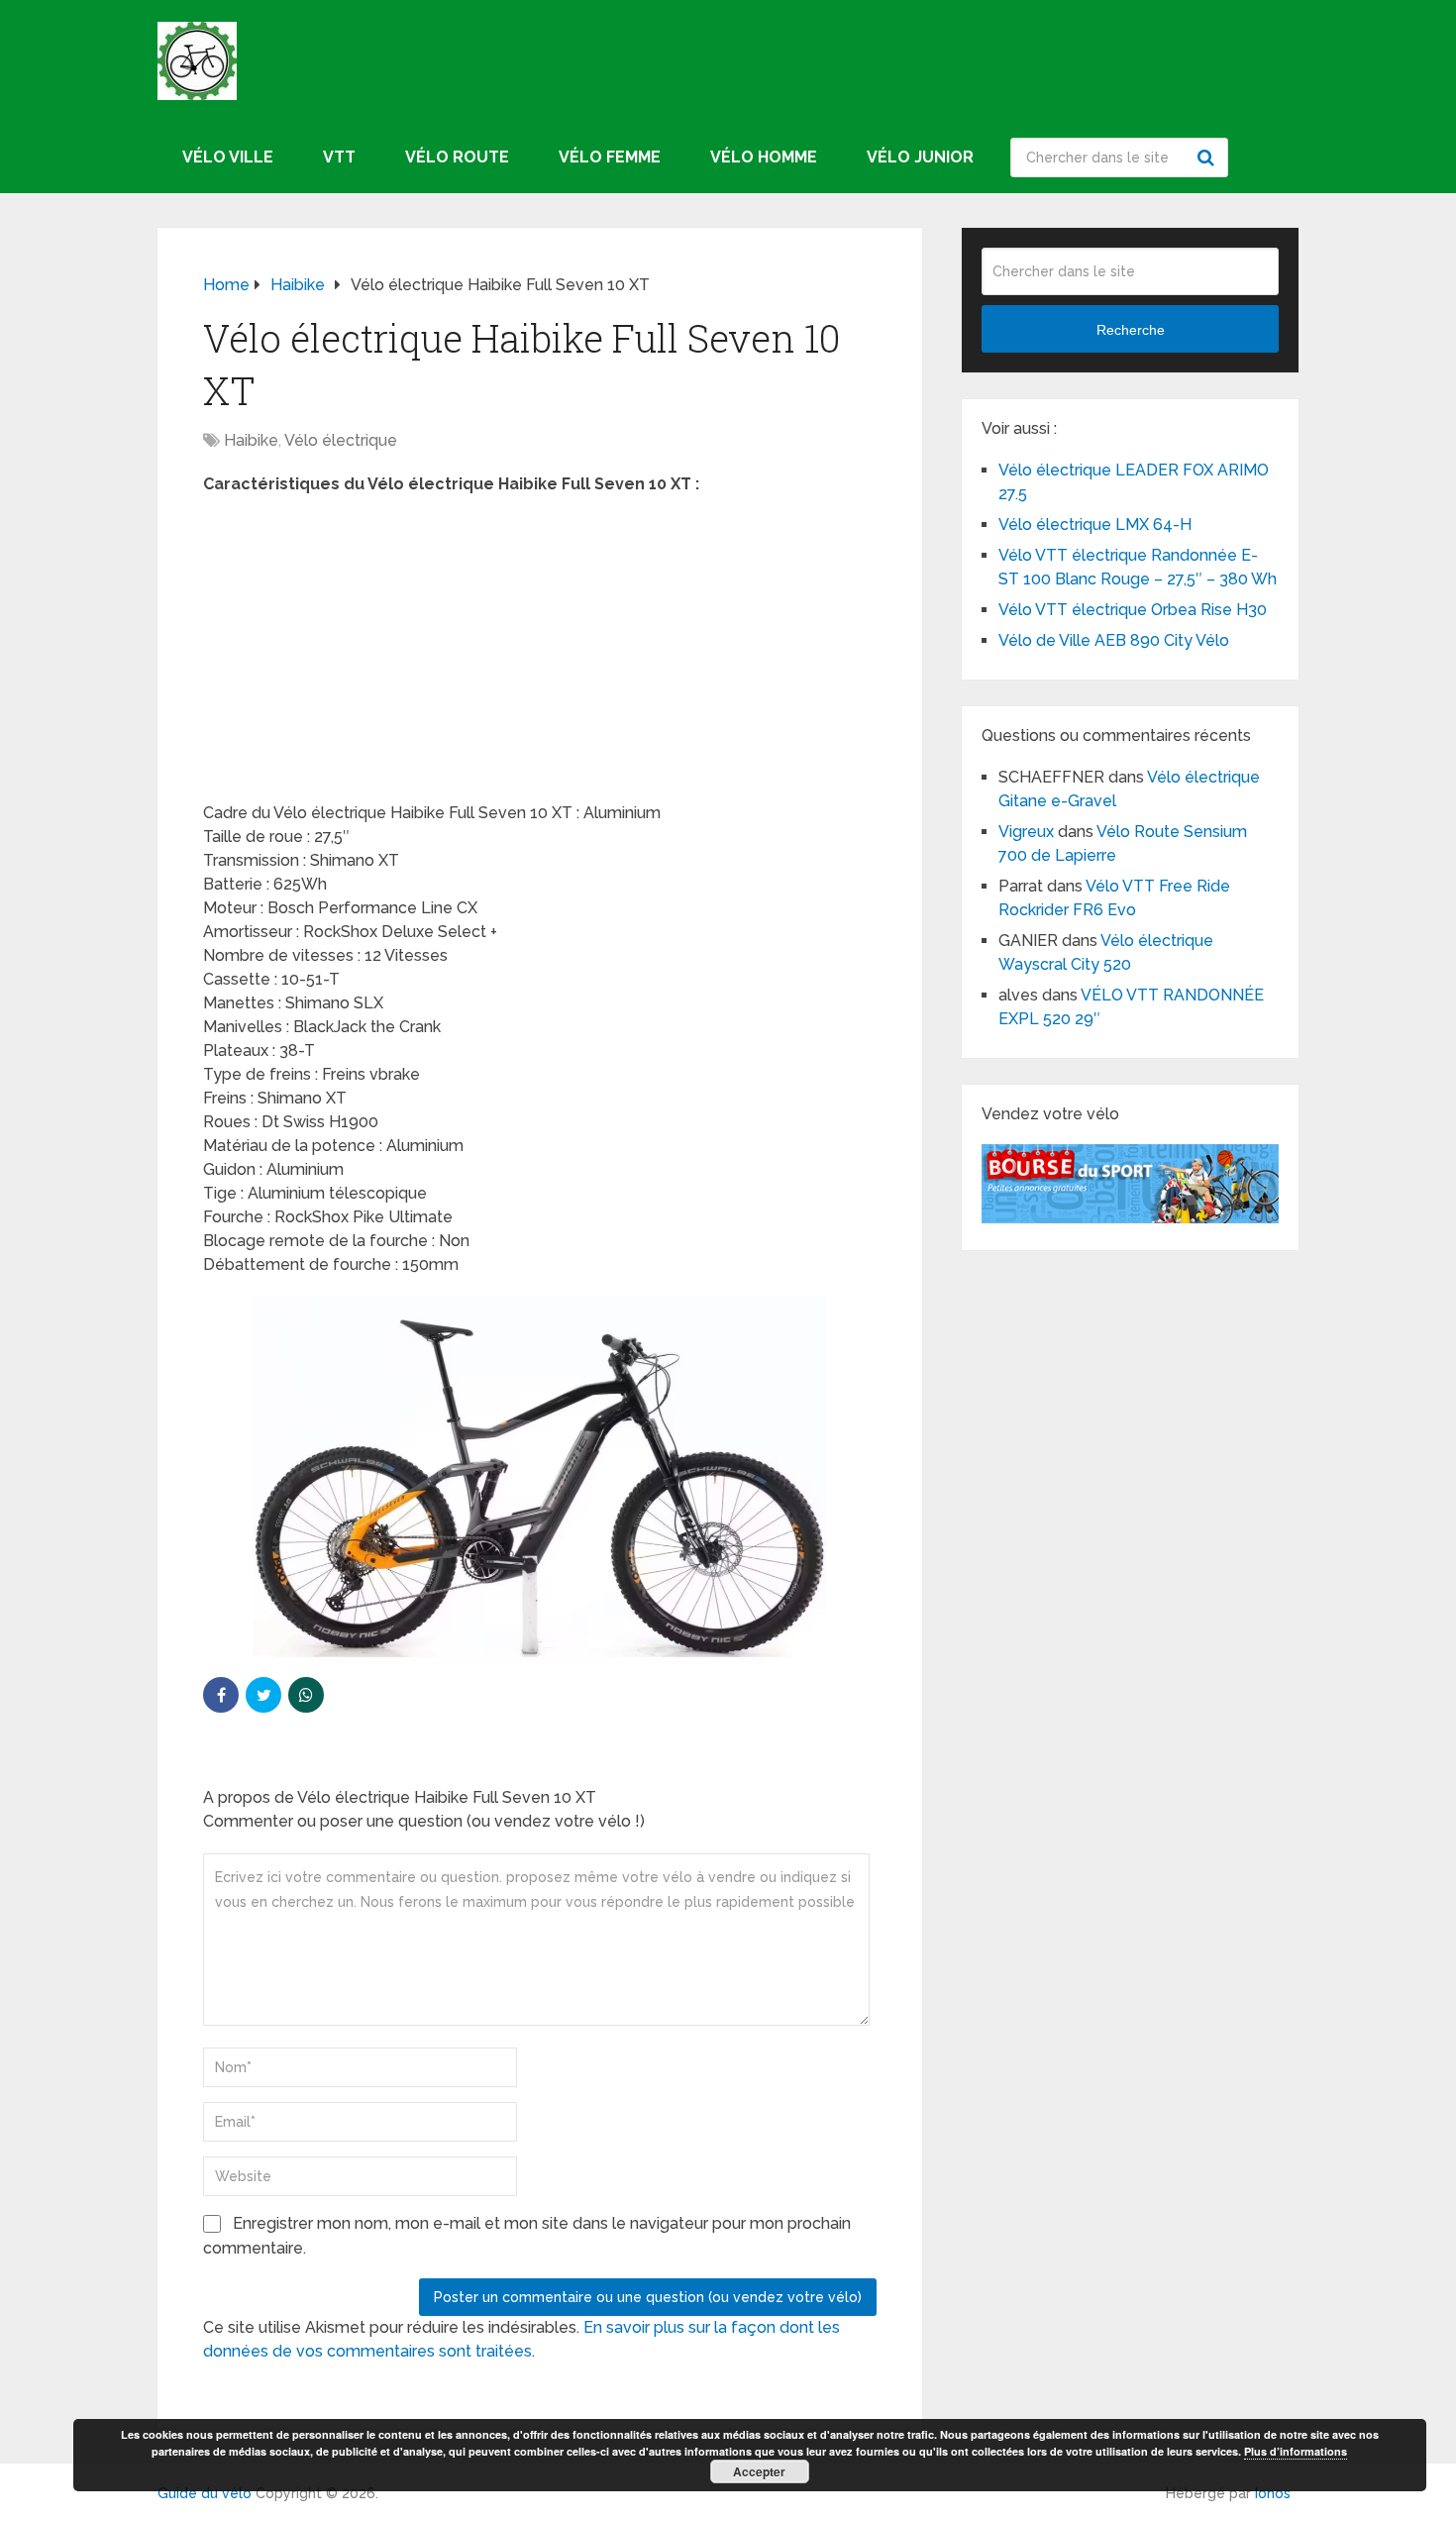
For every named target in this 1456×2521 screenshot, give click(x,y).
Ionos (1273, 2493)
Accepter (759, 2471)
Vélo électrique (341, 440)
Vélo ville (228, 157)
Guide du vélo (205, 2493)
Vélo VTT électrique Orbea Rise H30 (1133, 610)
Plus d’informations (1296, 2451)
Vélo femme (610, 157)
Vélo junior (920, 157)
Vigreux (1026, 832)
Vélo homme (764, 157)
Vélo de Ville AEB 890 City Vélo (1114, 640)
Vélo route (457, 157)
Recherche (1208, 158)
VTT (339, 157)
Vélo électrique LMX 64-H (1095, 525)
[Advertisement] (540, 655)
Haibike (251, 440)
